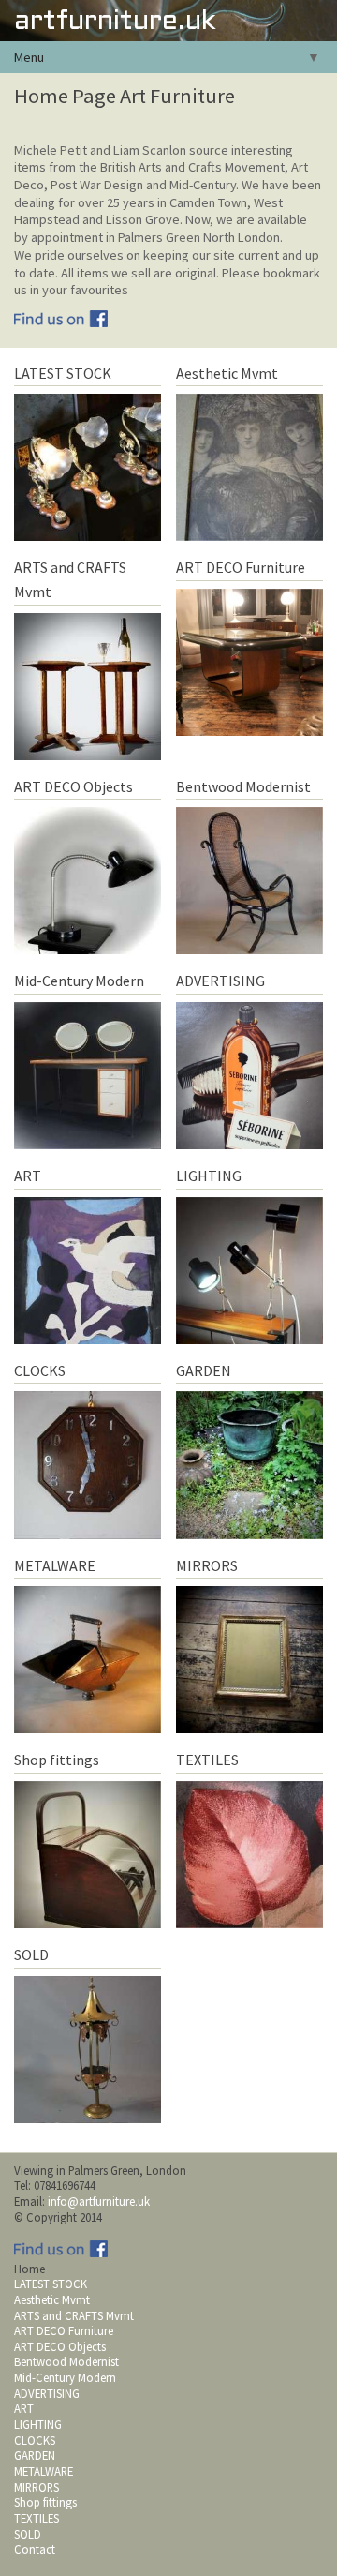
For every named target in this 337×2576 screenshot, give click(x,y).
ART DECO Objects (60, 2346)
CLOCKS (35, 2440)
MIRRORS (37, 2487)
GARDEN (35, 2455)
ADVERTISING (47, 2393)
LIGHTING (38, 2424)
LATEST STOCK (51, 2284)
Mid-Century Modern (65, 2377)
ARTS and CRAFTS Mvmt (74, 2315)
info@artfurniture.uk (99, 2201)
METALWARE (44, 2471)
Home (29, 2269)
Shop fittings (45, 2502)
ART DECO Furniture (64, 2330)
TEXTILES (37, 2518)
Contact (35, 2549)
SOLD (28, 2534)
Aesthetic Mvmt (52, 2299)
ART (24, 2408)
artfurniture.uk (115, 22)
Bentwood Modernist (66, 2361)
